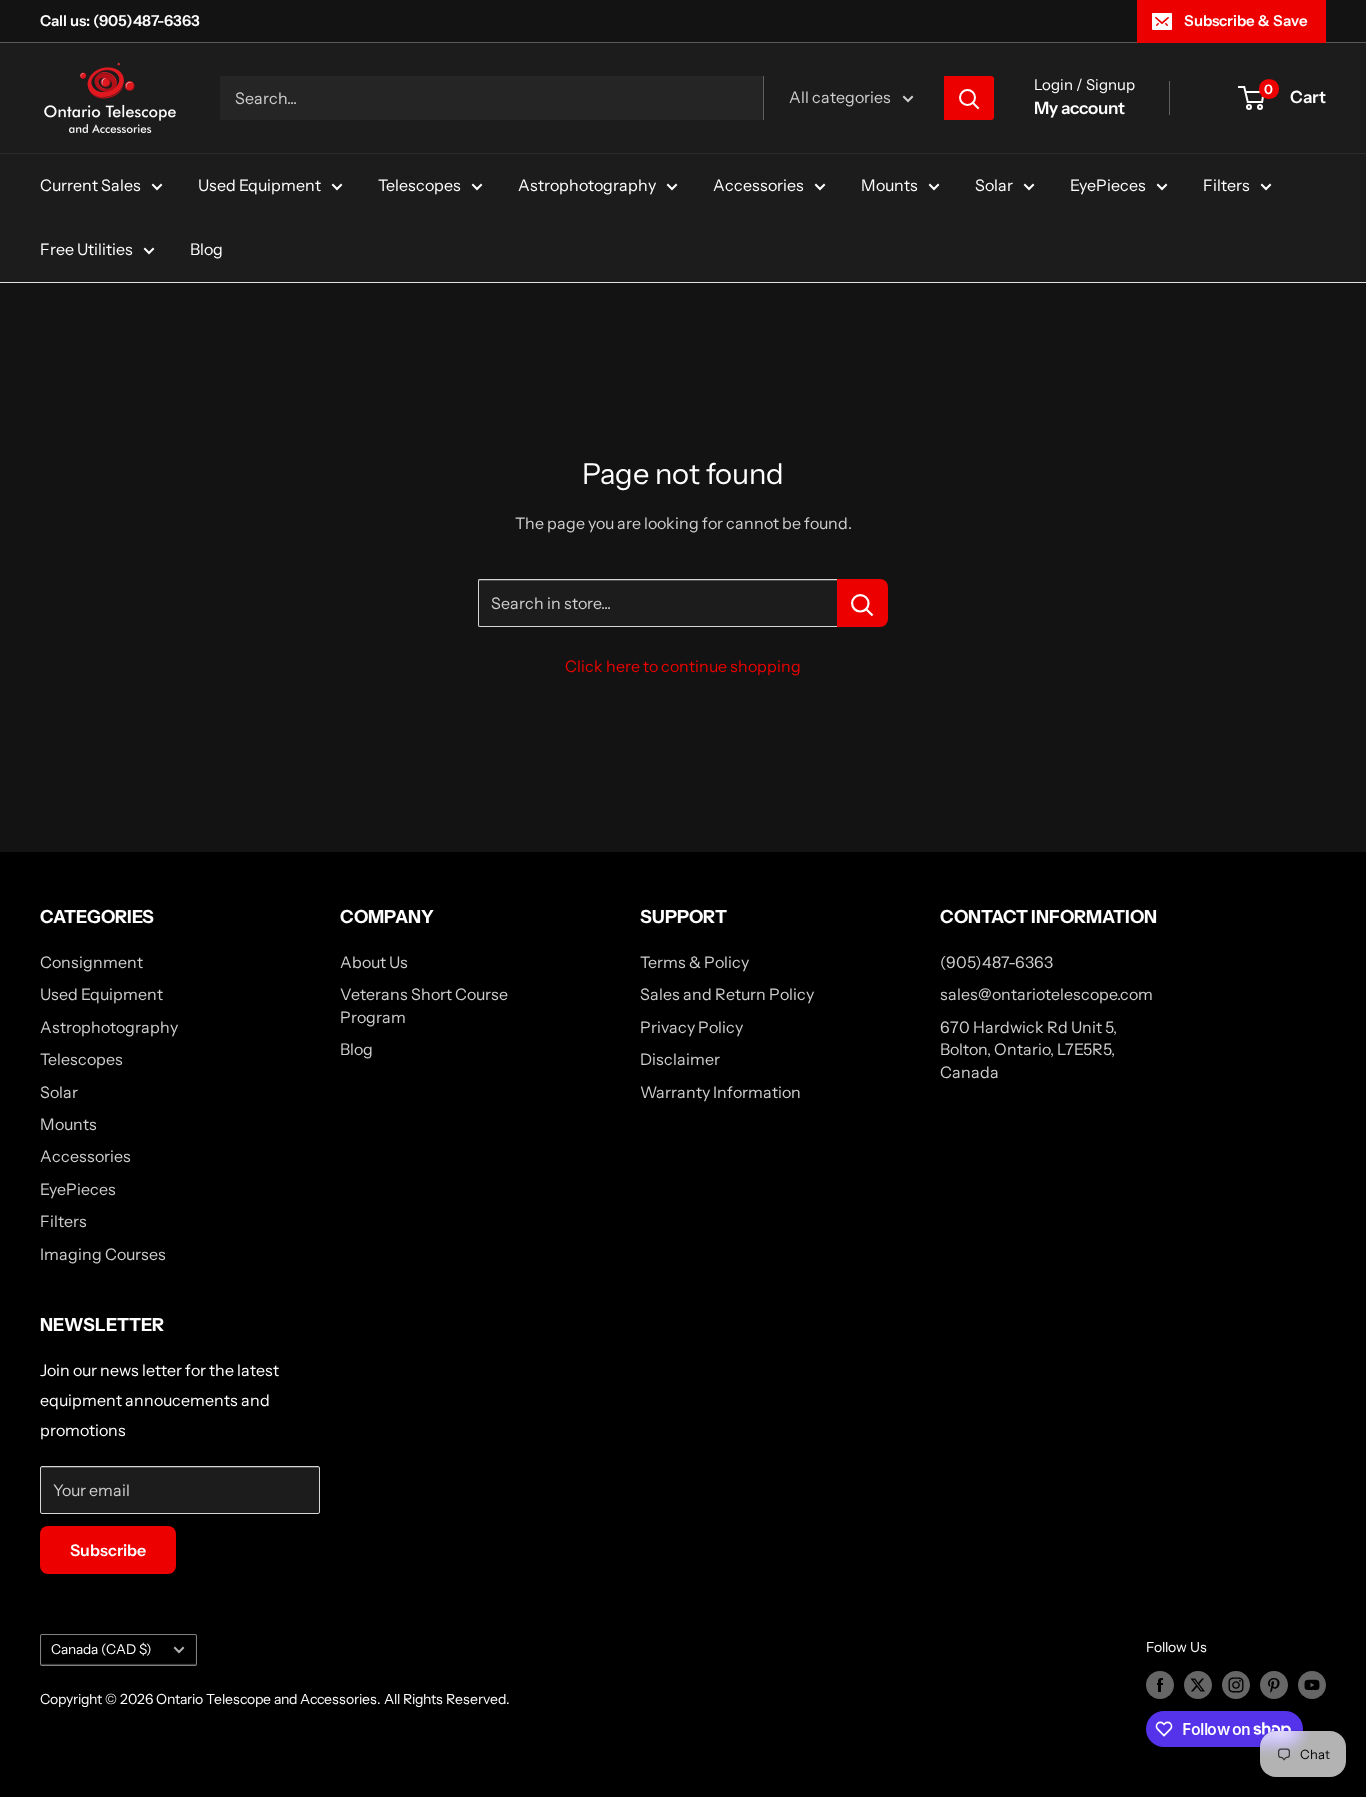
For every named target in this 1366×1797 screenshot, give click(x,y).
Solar (994, 185)
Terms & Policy (694, 962)
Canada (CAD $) (101, 1649)
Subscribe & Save (1246, 20)
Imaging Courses (103, 1254)
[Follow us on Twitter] (1198, 1685)
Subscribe (108, 1550)
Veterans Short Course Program (424, 1005)
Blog (206, 249)
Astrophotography (587, 185)
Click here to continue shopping (683, 666)
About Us (374, 962)
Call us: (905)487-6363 (120, 20)
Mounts (889, 185)
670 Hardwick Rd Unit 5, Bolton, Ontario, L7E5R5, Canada (1028, 1049)
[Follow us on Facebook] (1160, 1685)
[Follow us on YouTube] (1312, 1685)
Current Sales (90, 185)
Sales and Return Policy (727, 994)
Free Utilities (86, 249)
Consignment (91, 962)
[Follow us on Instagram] (1236, 1685)
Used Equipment (259, 185)
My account (1079, 108)
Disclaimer (680, 1059)
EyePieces (1108, 185)
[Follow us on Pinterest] (1274, 1685)
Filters (1226, 185)
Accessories (758, 185)
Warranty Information (720, 1092)
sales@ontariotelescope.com (1046, 994)
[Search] (969, 98)
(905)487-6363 (996, 962)
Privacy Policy (691, 1027)
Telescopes (419, 185)
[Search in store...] (862, 603)
